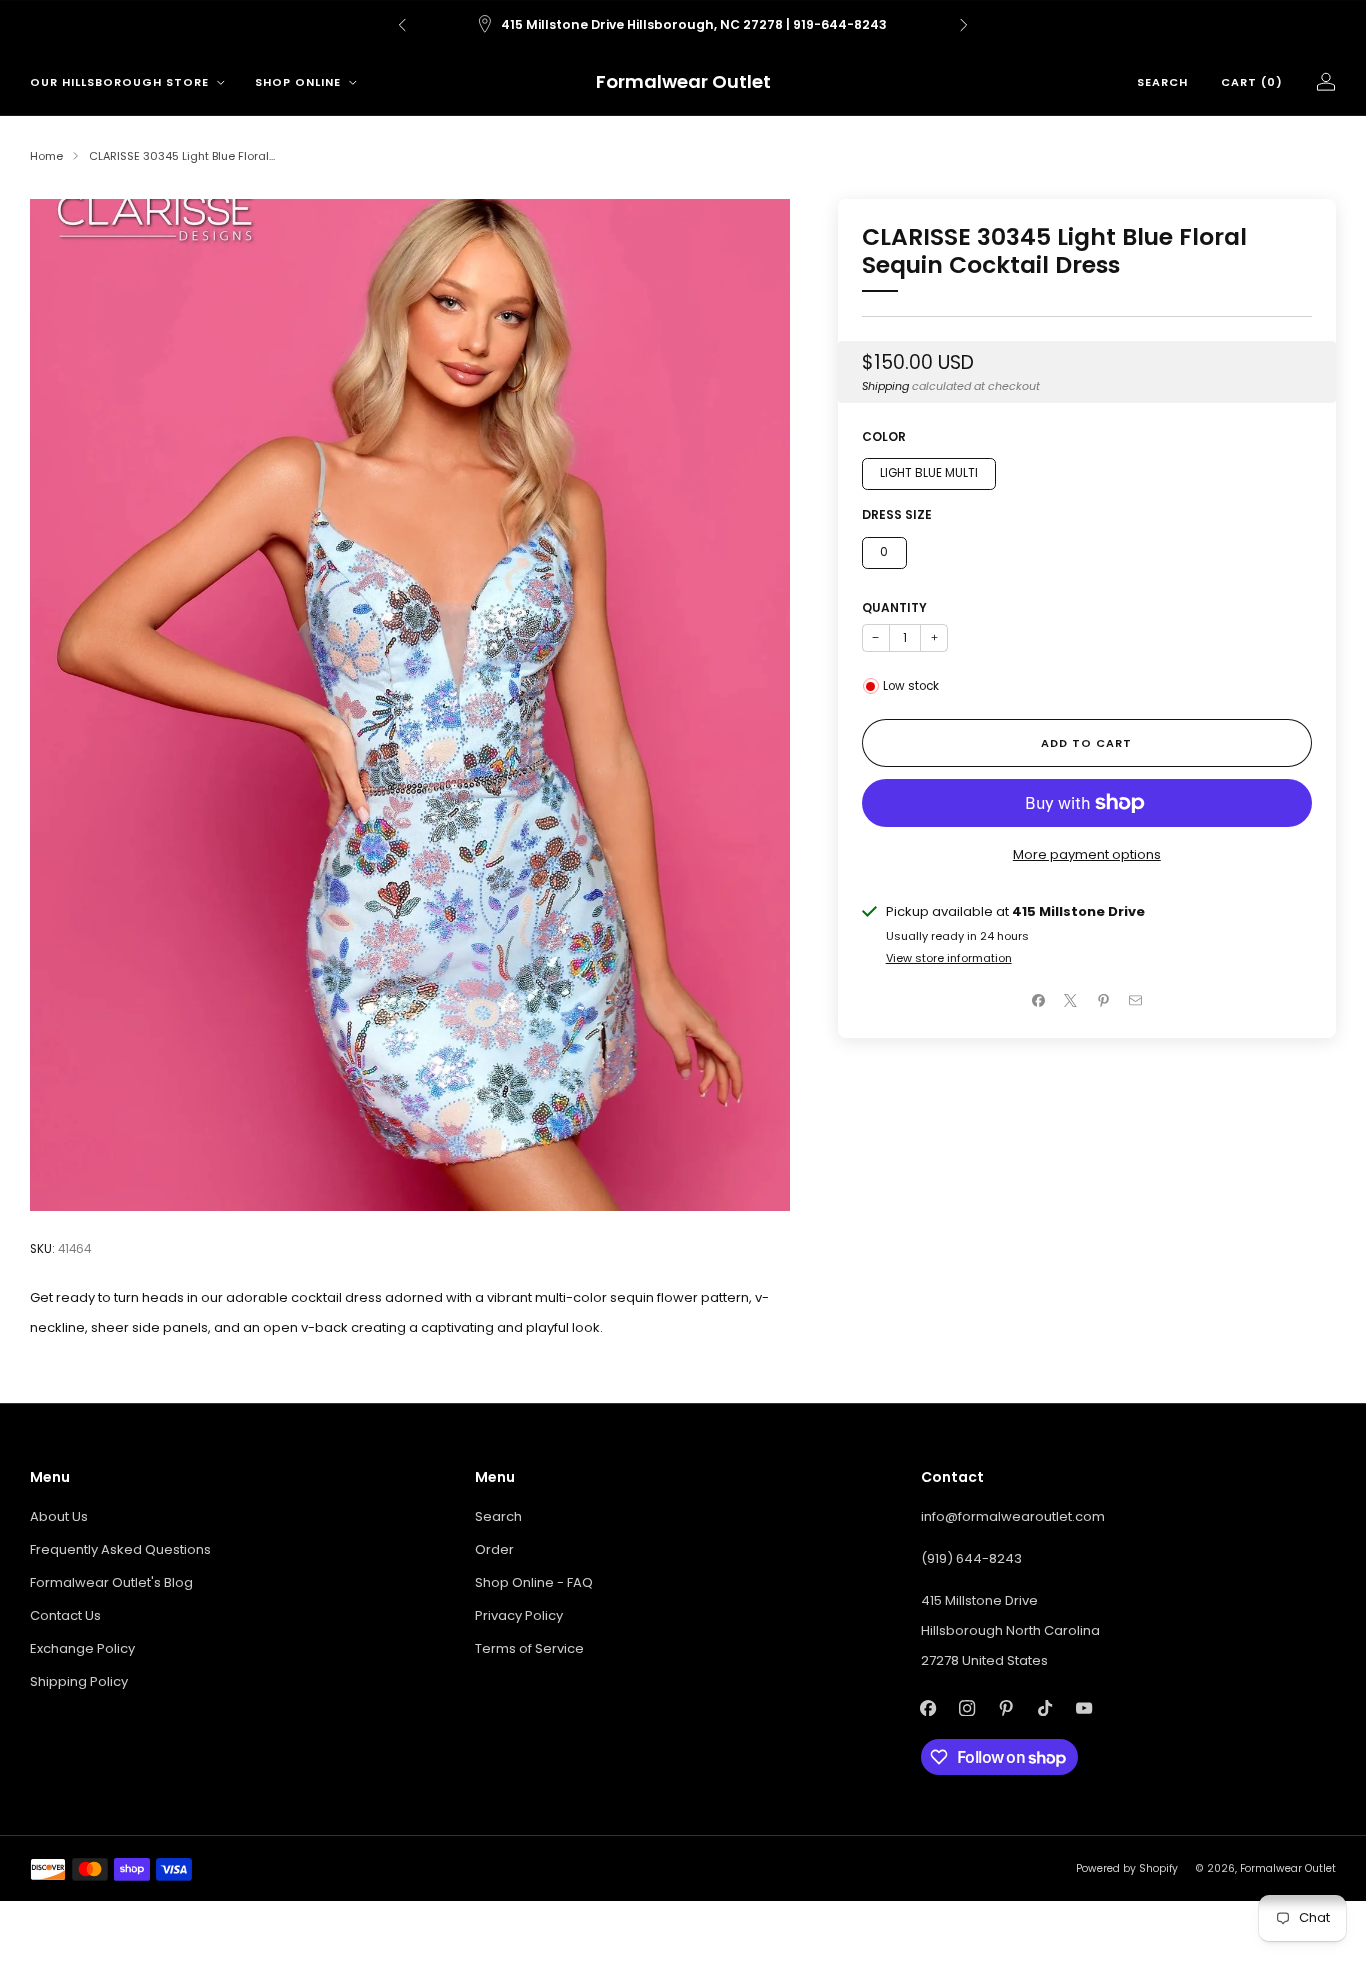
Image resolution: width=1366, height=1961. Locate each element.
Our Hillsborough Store (119, 82)
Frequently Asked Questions (120, 1549)
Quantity (894, 607)
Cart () (1252, 82)
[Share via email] (1136, 1001)
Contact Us (65, 1615)
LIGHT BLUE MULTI (929, 473)
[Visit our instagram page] (967, 1707)
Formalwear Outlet (683, 82)
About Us (59, 1516)
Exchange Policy (82, 1648)
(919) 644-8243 (971, 1558)
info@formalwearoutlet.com (1013, 1516)
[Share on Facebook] (1038, 1001)
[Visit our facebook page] (928, 1707)
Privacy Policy (519, 1615)
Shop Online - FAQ (534, 1582)
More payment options (1087, 854)
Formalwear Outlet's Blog (111, 1582)
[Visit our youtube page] (1084, 1707)
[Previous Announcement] (402, 25)
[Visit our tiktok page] (1045, 1707)
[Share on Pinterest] (1103, 1001)
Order (494, 1549)
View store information (949, 958)
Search (1162, 82)
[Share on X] (1071, 1001)
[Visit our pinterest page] (1006, 1707)
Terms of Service (529, 1648)
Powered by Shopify (1127, 1868)
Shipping (885, 386)
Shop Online (298, 82)
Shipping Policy (79, 1681)
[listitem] (683, 25)
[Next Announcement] (964, 25)
